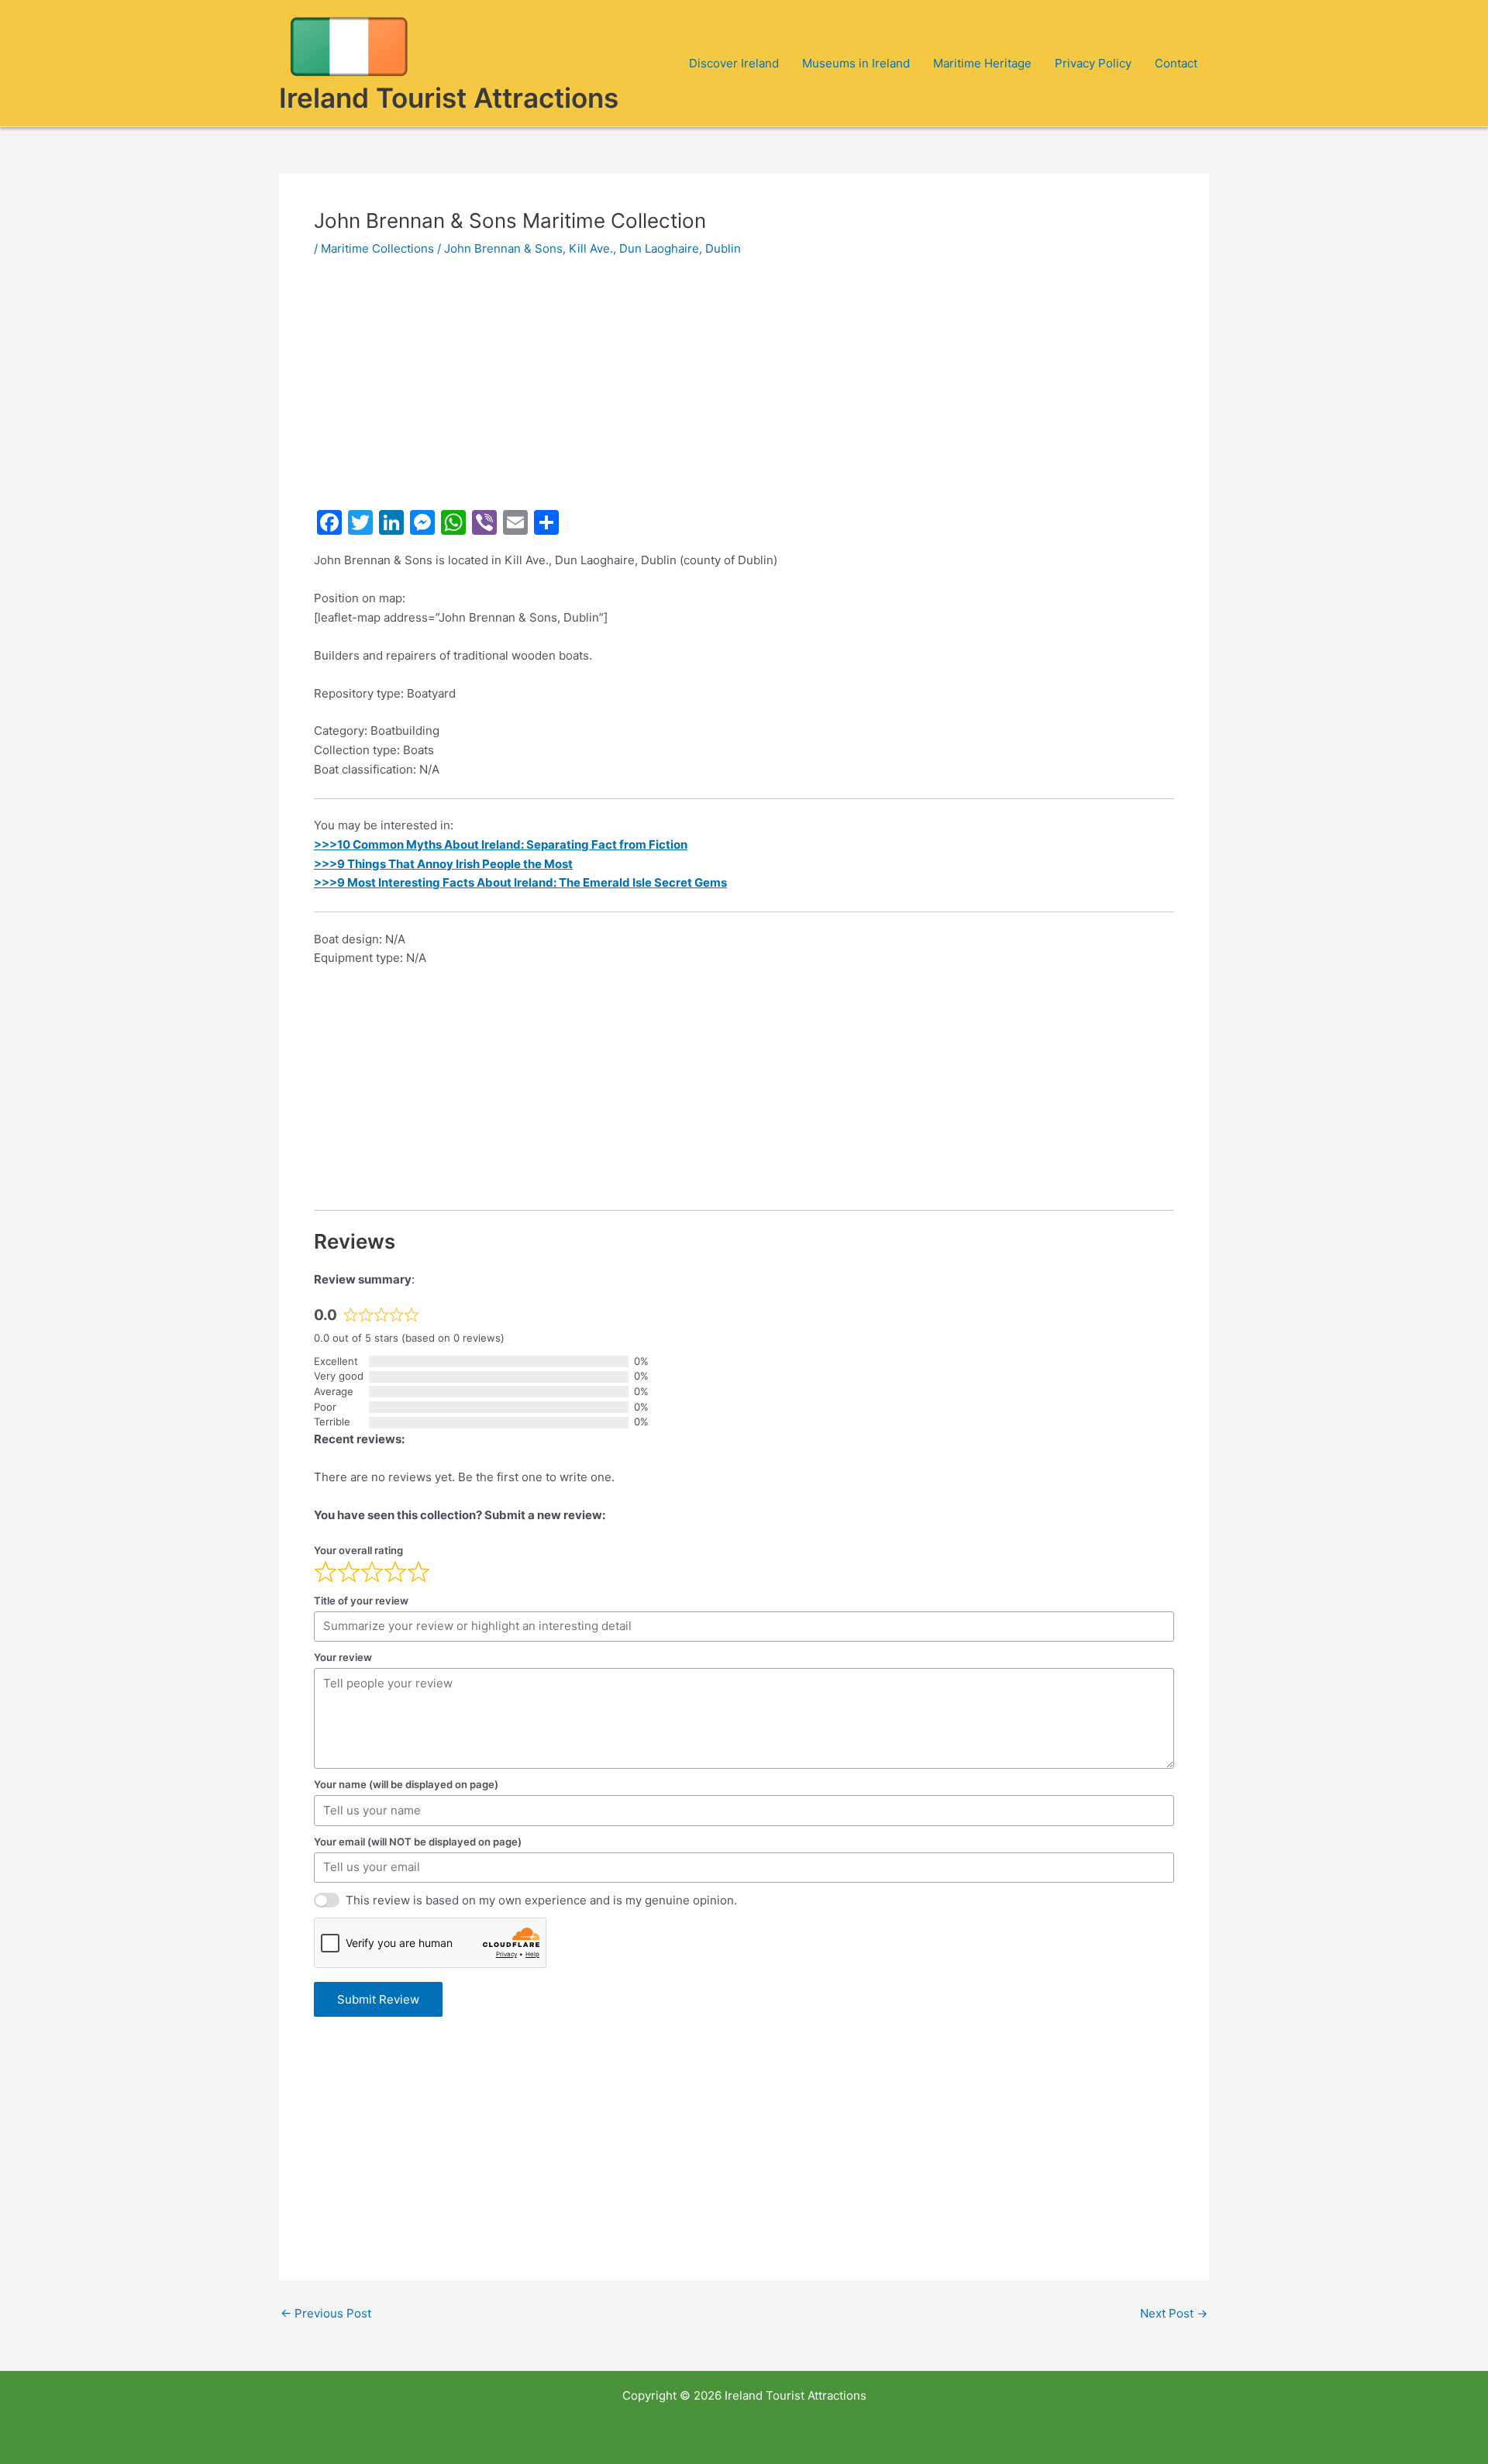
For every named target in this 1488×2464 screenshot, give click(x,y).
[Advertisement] (744, 389)
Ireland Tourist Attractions (449, 98)
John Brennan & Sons (503, 248)
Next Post (1174, 2313)
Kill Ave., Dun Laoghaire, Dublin (655, 248)
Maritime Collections (377, 248)
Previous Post (326, 2313)
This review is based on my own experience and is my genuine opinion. (541, 1900)
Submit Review (378, 1999)
